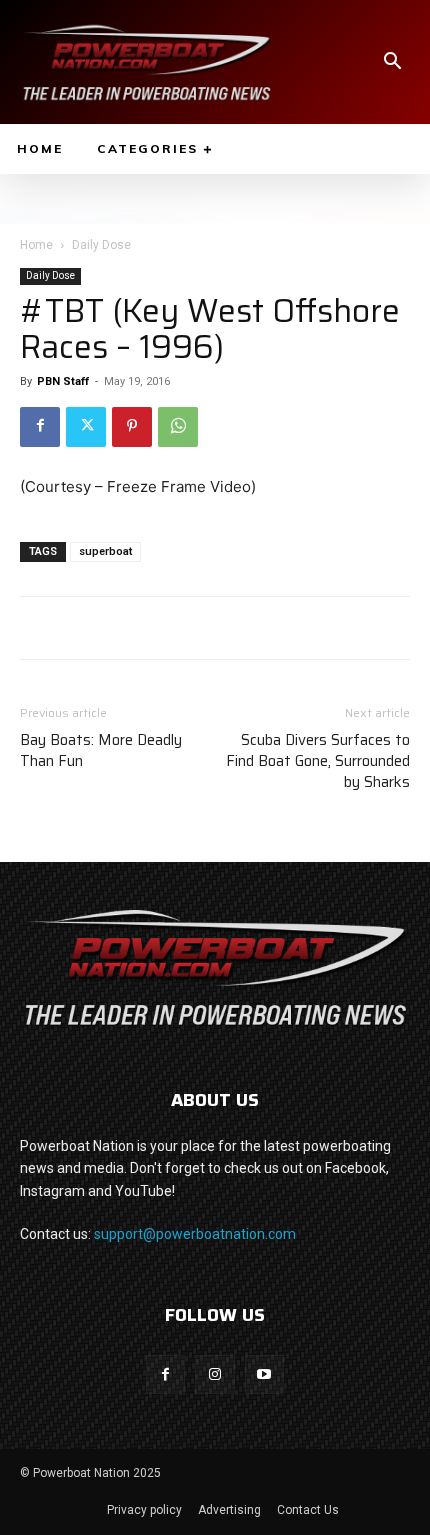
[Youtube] (264, 1374)
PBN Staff (63, 381)
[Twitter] (86, 427)
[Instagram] (214, 1374)
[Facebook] (40, 427)
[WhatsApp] (178, 427)
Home (36, 245)
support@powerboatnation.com (195, 1234)
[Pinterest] (132, 427)
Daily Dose (101, 245)
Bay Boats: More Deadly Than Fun (101, 751)
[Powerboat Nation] (147, 62)
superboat (105, 551)
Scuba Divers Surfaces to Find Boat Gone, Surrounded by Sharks (318, 761)
